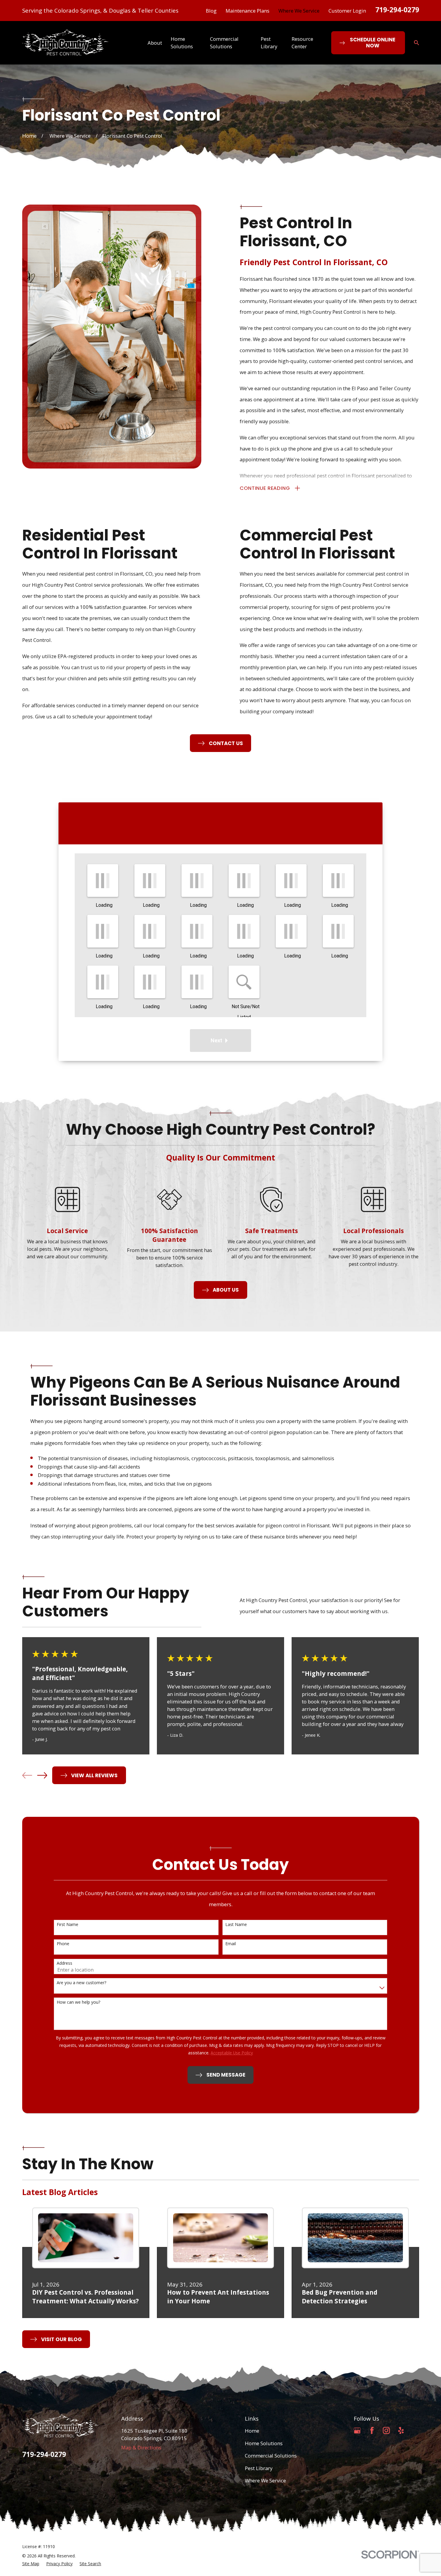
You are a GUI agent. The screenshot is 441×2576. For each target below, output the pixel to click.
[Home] (65, 43)
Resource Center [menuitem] (302, 43)
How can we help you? (78, 2002)
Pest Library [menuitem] (269, 43)
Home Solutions (264, 2443)
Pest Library (259, 2468)
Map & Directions (141, 2447)
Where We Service (299, 11)
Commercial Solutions (271, 2456)
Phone (63, 1944)
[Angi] (415, 2430)
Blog (211, 11)
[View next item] (42, 1775)
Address (64, 1963)
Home (252, 2431)
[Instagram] (386, 2430)
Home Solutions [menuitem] (182, 43)
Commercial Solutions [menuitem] (224, 43)
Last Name (236, 1925)
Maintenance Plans (247, 11)
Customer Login (347, 11)
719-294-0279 (397, 10)
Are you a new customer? (81, 1983)
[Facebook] (372, 2430)
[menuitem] (31, 2564)
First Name (67, 1925)
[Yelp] (401, 2430)
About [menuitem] (155, 43)
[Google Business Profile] (357, 2430)
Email (231, 1944)
